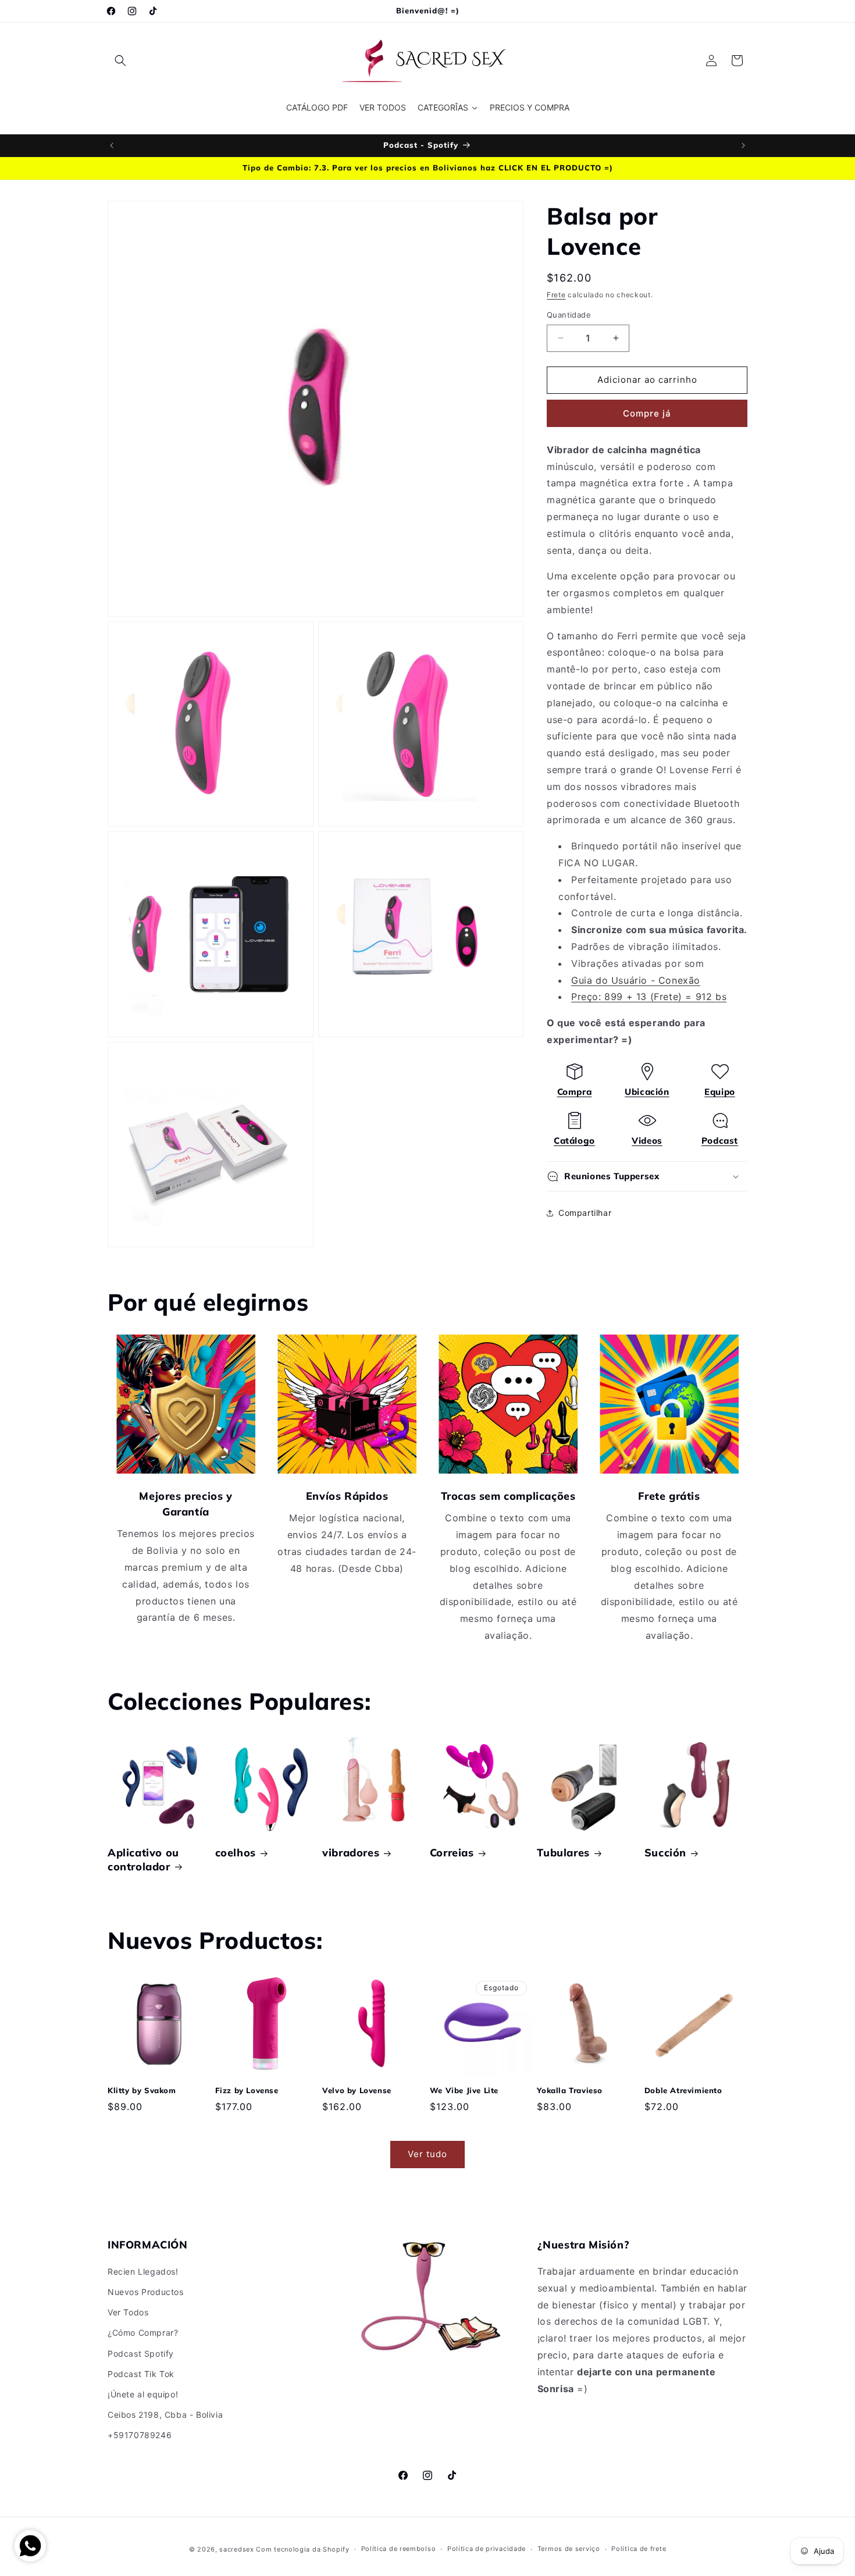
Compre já (647, 413)
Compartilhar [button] (585, 1213)
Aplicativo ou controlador (143, 1859)
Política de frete (639, 2549)
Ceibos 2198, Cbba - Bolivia (165, 2415)
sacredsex (236, 2549)
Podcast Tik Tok (141, 2374)
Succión (665, 1853)
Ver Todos (128, 2312)
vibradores (351, 1853)
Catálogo (574, 1141)
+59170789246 (140, 2435)
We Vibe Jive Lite (464, 2090)
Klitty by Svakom (142, 2090)
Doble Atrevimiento (683, 2090)
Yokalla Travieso (570, 2090)
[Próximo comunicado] (743, 145)
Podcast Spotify (141, 2353)
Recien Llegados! (143, 2271)
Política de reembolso (399, 2549)
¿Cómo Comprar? (143, 2333)
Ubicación (647, 1092)
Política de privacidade (487, 2549)
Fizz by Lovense (247, 2090)
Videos (647, 1141)
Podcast (720, 1141)
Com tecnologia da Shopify (303, 2549)
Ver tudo (427, 2154)
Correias (452, 1853)
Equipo (720, 1092)
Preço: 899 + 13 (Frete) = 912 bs (649, 997)
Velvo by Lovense (357, 2090)
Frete (556, 295)
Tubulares (563, 1853)
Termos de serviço (569, 2549)
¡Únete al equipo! (143, 2394)
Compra (575, 1092)
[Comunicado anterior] (112, 145)
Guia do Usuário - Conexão (636, 980)
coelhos (236, 1853)
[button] (120, 61)
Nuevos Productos (146, 2292)
